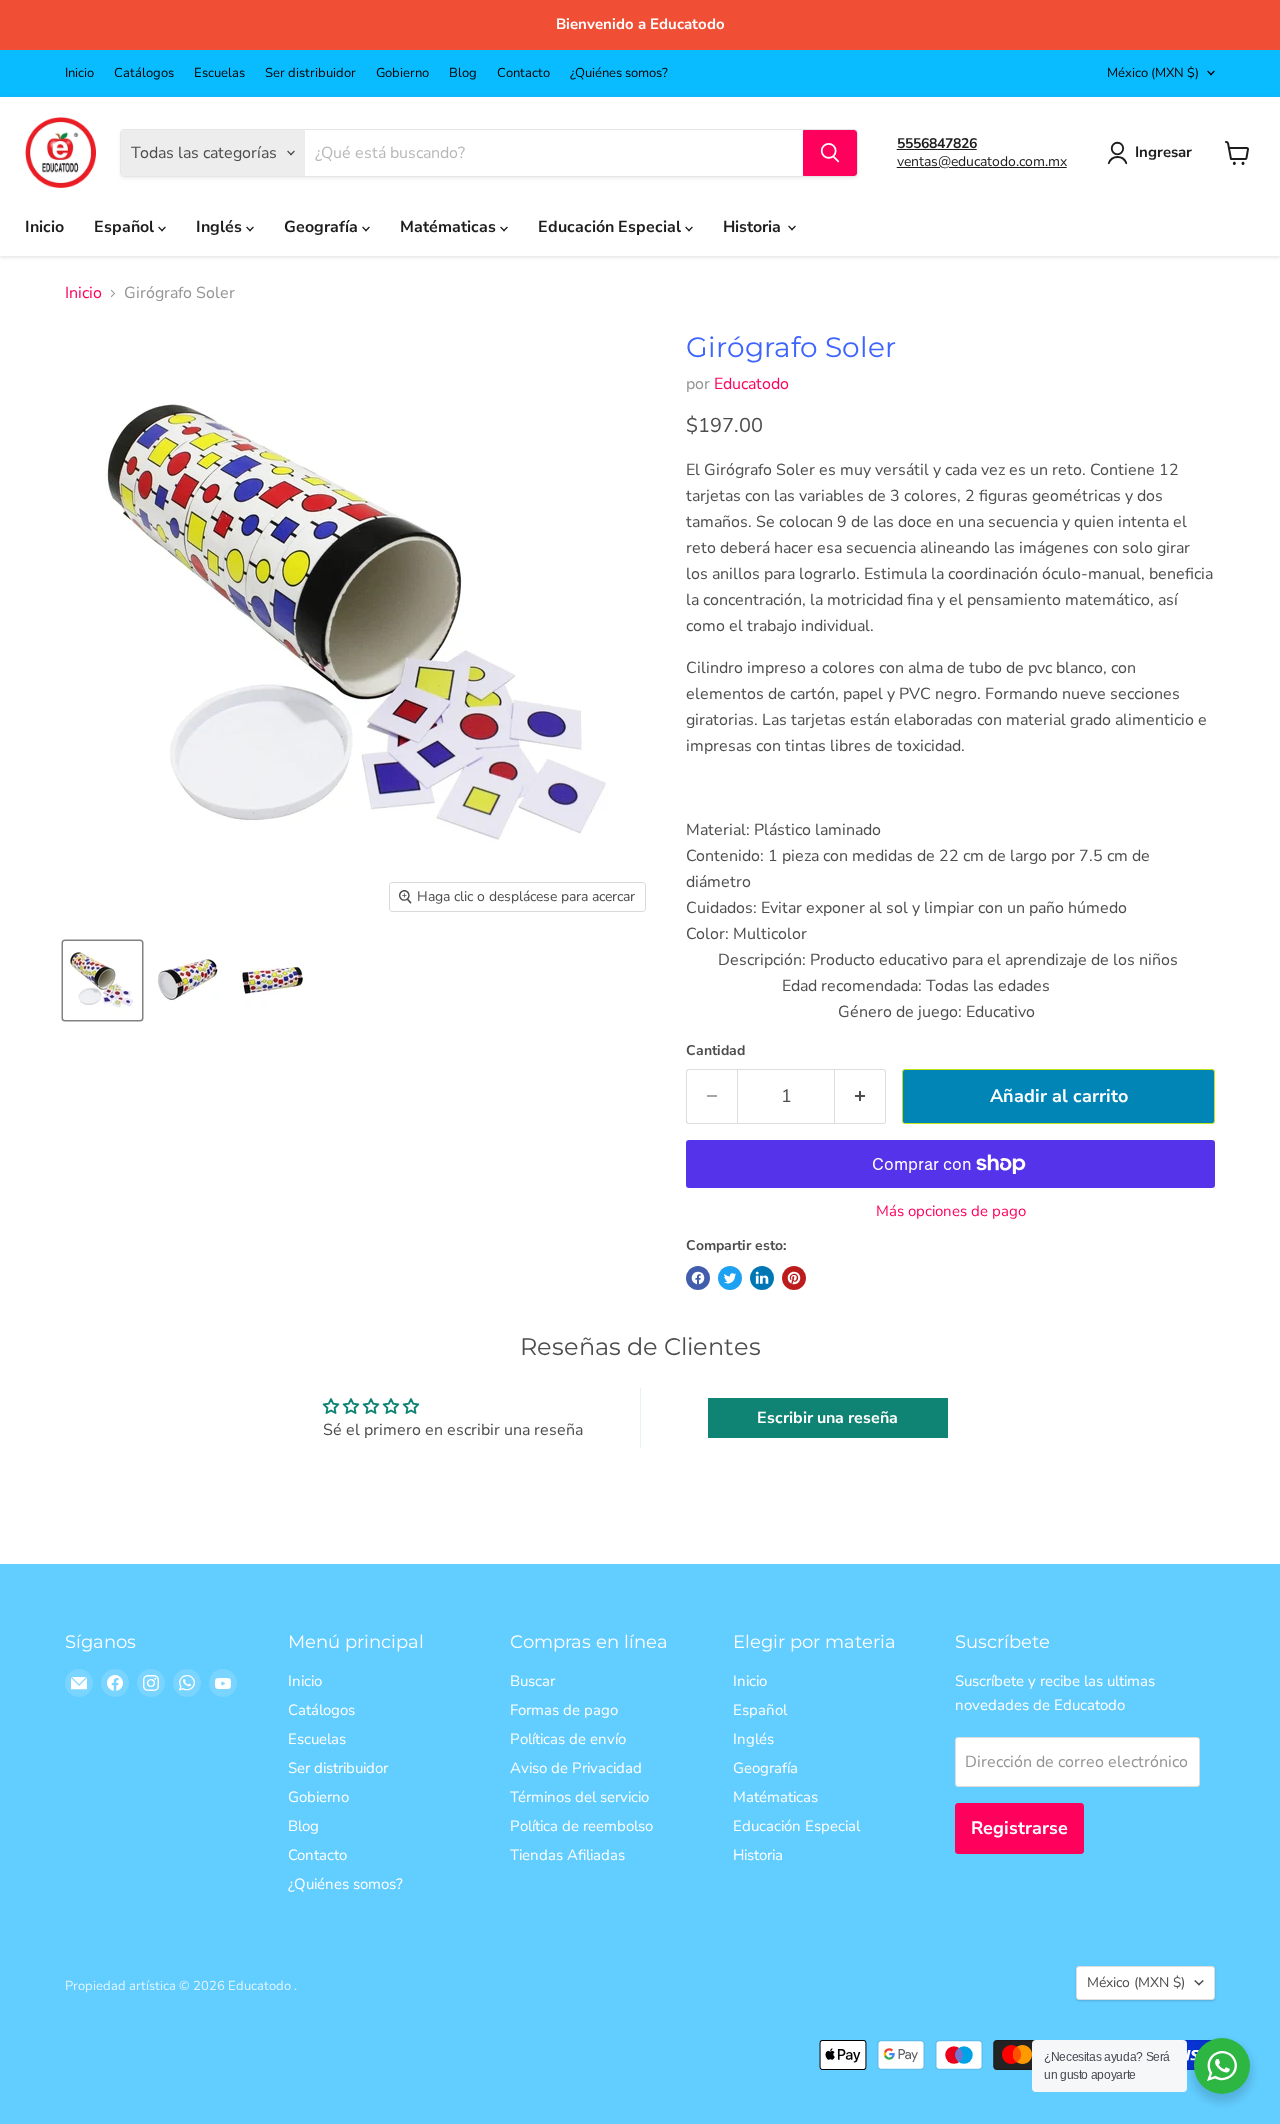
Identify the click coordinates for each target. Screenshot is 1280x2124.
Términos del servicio (579, 1797)
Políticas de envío (568, 1739)
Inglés (221, 227)
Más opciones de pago (951, 1211)
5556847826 (937, 143)
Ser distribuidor (310, 73)
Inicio (79, 73)
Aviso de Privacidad (576, 1768)
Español (126, 227)
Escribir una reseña (827, 1418)
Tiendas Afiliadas (567, 1855)
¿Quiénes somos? (619, 73)
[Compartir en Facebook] (698, 1278)
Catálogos (144, 73)
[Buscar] (830, 153)
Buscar (532, 1681)
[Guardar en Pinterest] (794, 1278)
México (1153, 73)
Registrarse (1019, 1828)
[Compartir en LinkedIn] (762, 1278)
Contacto (523, 73)
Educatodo (751, 384)
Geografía (323, 227)
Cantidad (715, 1051)
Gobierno (402, 73)
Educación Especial (611, 227)
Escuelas (219, 73)
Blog (463, 73)
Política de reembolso (581, 1826)
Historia (754, 227)
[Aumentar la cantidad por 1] (860, 1096)
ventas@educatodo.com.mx (982, 161)
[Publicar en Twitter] (730, 1278)
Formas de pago (564, 1710)
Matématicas (450, 227)
